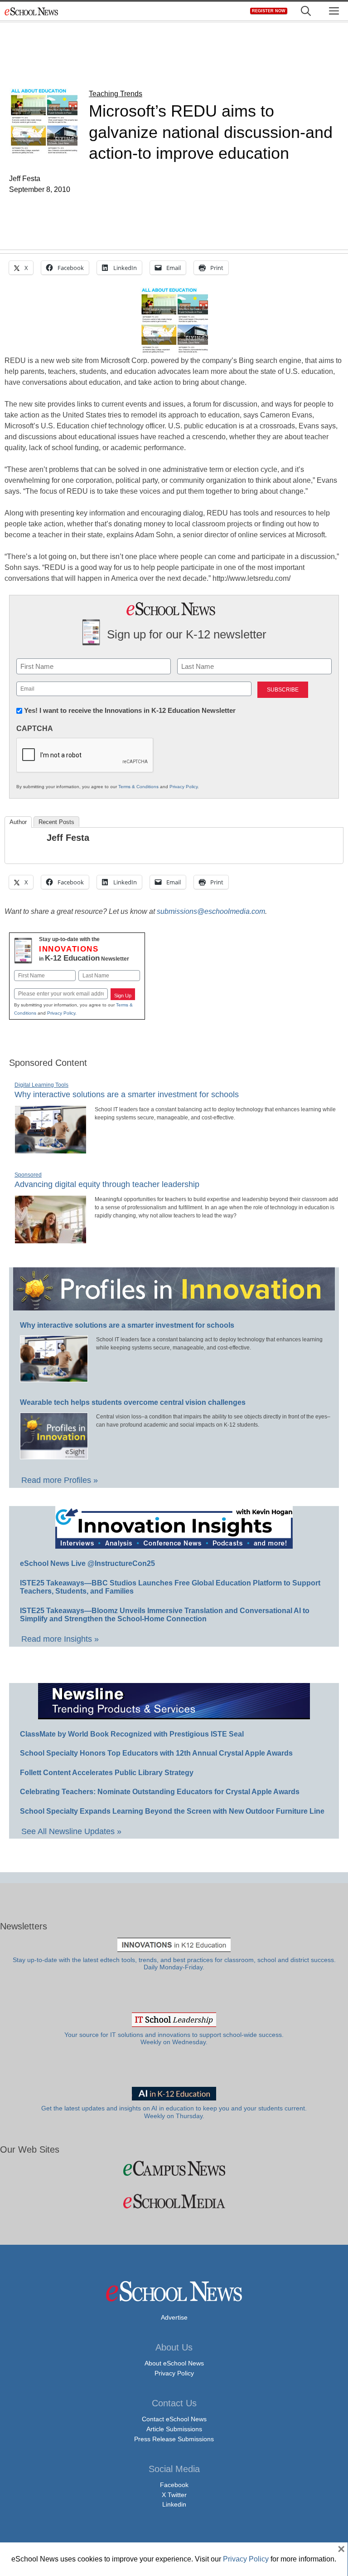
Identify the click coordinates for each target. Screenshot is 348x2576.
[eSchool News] (32, 11)
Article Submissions (174, 2429)
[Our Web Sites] (174, 2168)
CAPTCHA (35, 729)
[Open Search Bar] (306, 11)
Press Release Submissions (174, 2439)
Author (18, 822)
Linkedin (174, 2504)
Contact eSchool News (174, 2419)
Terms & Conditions (138, 787)
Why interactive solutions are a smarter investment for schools (127, 1094)
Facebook (174, 2485)
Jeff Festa (68, 838)
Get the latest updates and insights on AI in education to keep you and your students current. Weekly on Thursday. (174, 2112)
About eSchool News (174, 2363)
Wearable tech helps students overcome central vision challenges (133, 1402)
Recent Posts (56, 822)
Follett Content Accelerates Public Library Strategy (107, 1773)
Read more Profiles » (60, 1480)
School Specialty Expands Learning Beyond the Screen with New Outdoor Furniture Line (172, 1811)
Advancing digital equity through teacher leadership (107, 1184)
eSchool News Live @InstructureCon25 (87, 1563)
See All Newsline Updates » (71, 1831)
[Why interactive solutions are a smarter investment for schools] (51, 1150)
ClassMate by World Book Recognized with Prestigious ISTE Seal (132, 1734)
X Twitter (174, 2495)
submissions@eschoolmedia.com (211, 911)
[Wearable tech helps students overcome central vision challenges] (54, 1455)
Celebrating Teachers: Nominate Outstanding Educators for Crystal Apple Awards (160, 1792)
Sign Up (123, 996)
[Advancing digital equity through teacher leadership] (51, 1240)
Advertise (174, 2317)
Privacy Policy (184, 787)
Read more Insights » (60, 1639)
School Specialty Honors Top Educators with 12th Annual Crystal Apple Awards (156, 1753)
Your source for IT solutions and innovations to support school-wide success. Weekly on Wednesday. (174, 2039)
